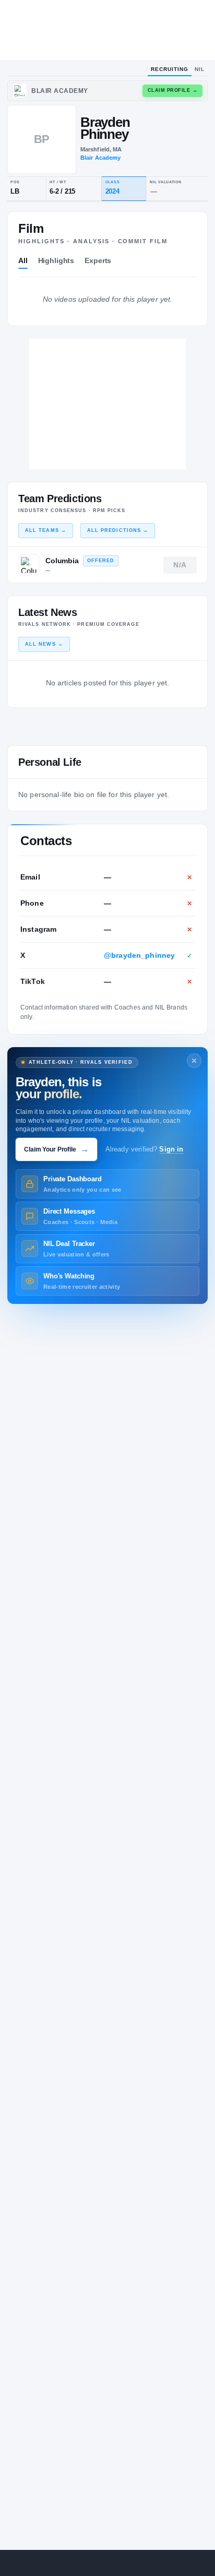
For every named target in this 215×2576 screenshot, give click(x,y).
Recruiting (170, 69)
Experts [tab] (98, 260)
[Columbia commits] (29, 565)
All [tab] (23, 260)
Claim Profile (173, 90)
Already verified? (145, 1149)
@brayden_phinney (139, 955)
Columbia (62, 561)
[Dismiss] (194, 1061)
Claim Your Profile (56, 1149)
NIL (200, 69)
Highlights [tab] (56, 260)
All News (44, 644)
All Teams (46, 530)
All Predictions (118, 530)
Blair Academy (101, 158)
